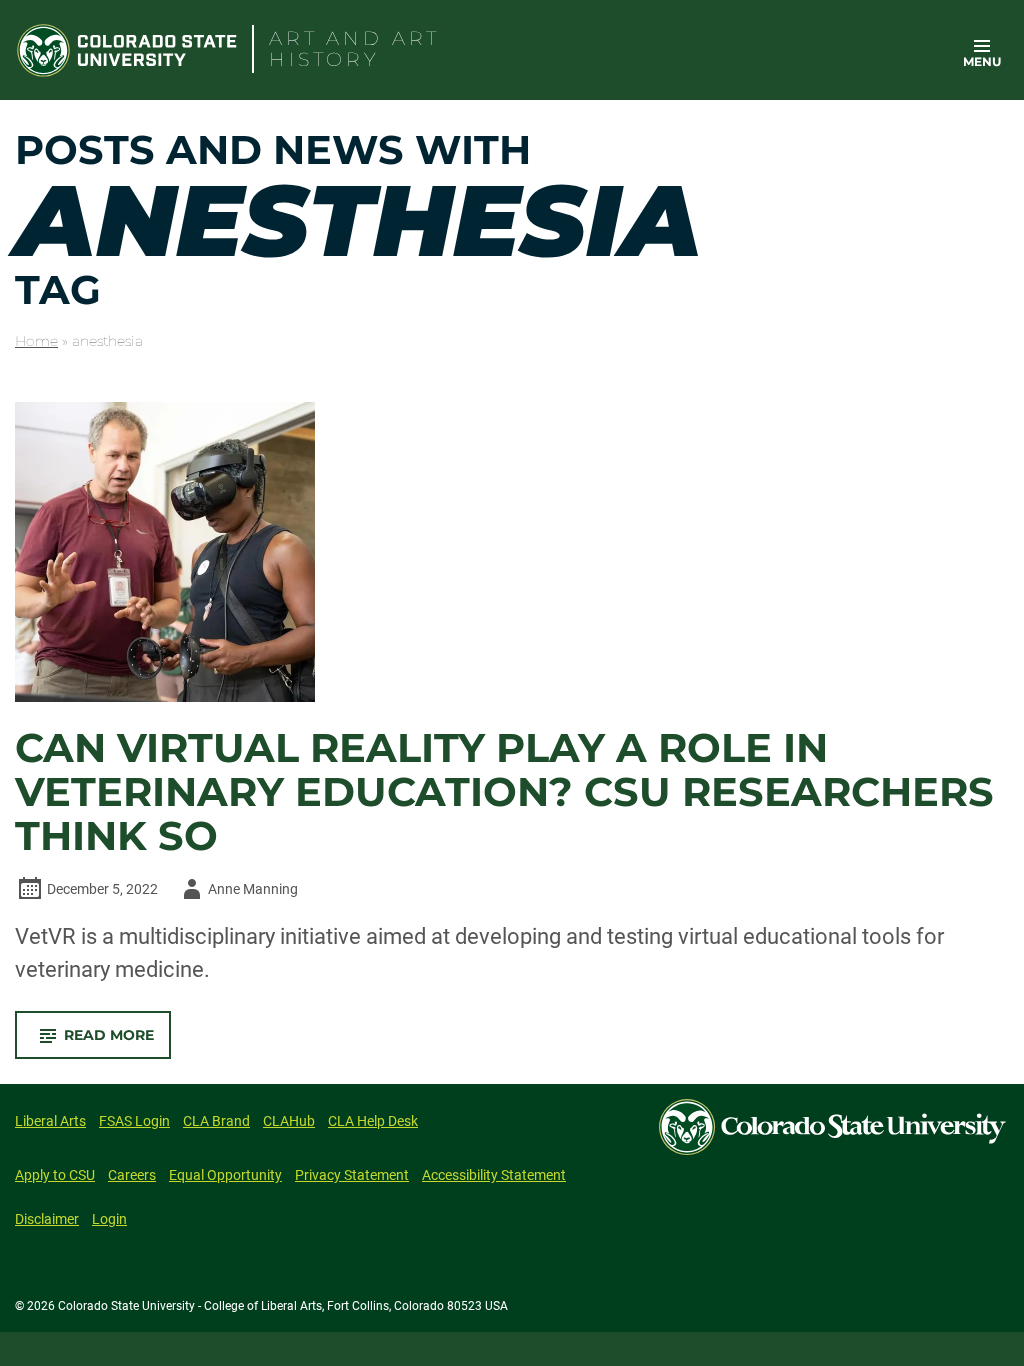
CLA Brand (216, 1121)
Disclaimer (47, 1219)
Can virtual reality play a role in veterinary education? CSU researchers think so (504, 792)
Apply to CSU (55, 1175)
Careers (132, 1175)
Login (109, 1219)
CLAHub (289, 1121)
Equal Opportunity (225, 1175)
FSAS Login (134, 1121)
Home (36, 341)
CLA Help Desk (373, 1121)
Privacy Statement (352, 1175)
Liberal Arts (50, 1121)
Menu (982, 61)
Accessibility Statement (494, 1175)
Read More (117, 1042)
